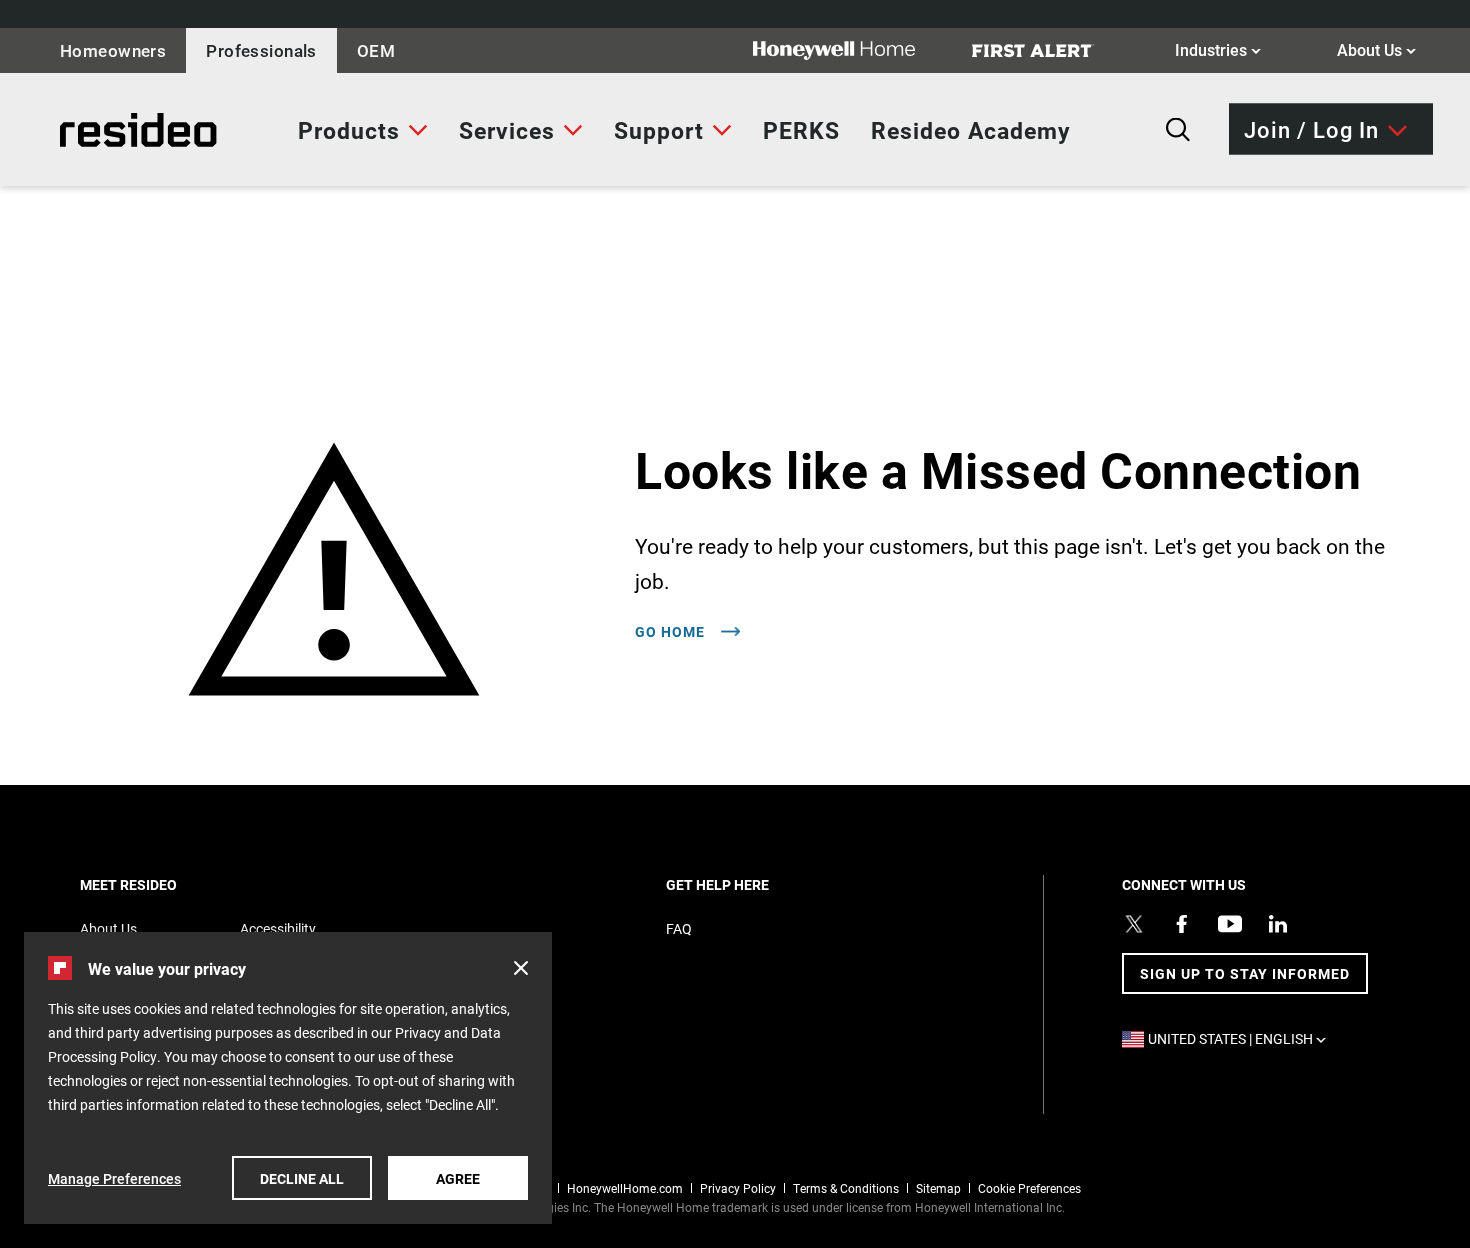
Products (349, 130)
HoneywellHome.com (625, 1188)
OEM (376, 50)
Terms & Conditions (846, 1188)
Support (659, 130)
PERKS (801, 130)
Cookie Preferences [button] (1029, 1188)
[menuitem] (363, 130)
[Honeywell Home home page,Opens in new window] (850, 50)
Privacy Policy (738, 1188)
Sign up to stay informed (1245, 973)
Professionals (261, 50)
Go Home (672, 632)
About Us (1376, 49)
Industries (1218, 49)
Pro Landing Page (95, 130)
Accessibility (278, 928)
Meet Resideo (163, 884)
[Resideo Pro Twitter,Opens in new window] (1134, 924)
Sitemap (938, 1188)
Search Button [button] (1178, 130)
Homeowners (113, 50)
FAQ (679, 928)
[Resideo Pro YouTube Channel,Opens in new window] (1230, 924)
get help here (752, 884)
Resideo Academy (971, 130)
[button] (521, 968)
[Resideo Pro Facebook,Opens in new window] (1182, 924)
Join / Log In (1311, 128)
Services (507, 130)
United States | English (1242, 1038)
